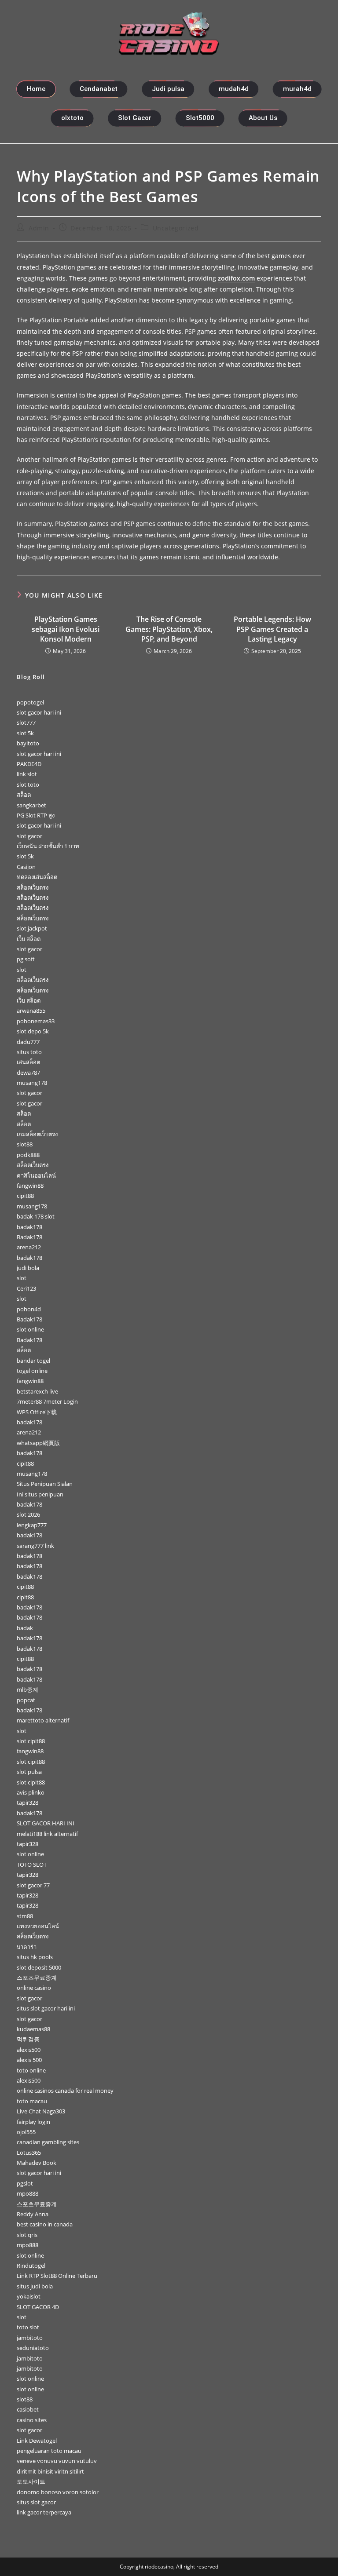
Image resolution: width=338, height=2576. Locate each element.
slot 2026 (28, 1514)
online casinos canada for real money (65, 2091)
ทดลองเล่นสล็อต (37, 877)
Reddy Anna (33, 2214)
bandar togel (33, 1361)
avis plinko (31, 1792)
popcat (26, 1700)
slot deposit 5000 (39, 1967)
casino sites (32, 2420)
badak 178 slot (36, 1216)
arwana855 (31, 1011)
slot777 (26, 722)
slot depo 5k (33, 1031)
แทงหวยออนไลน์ (38, 1926)
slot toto (28, 784)
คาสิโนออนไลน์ (36, 1175)
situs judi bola (35, 2286)
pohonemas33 (36, 1021)
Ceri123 (26, 1288)
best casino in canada (45, 2224)
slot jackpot (32, 928)
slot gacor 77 (33, 1885)
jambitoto (30, 2338)
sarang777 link (35, 1546)
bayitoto (28, 743)
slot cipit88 (31, 1741)
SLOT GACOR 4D (38, 2307)
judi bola (28, 1268)
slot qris (27, 2235)
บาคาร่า (27, 1947)
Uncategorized (176, 228)
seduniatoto (33, 2348)
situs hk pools (35, 1957)
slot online (30, 1329)
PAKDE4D (29, 764)
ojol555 (26, 2132)
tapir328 (28, 1802)
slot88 (25, 1144)
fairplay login (33, 2122)
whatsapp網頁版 (38, 1443)
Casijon (26, 867)
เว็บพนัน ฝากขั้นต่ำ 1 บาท (48, 846)
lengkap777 (32, 1525)
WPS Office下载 (37, 1412)
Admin (39, 228)
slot (22, 970)
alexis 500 (29, 2060)
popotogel (30, 702)
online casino (34, 1988)
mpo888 (28, 2193)
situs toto (29, 1052)
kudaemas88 (33, 2029)
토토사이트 (31, 2481)
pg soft (26, 959)
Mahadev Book (37, 2163)
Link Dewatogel (37, 2441)
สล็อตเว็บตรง (33, 887)
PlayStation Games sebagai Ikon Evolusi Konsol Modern (66, 629)
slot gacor (29, 836)
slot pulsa (29, 1772)
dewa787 (28, 1073)
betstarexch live (37, 1391)
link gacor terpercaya (44, 2512)
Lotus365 (29, 2153)
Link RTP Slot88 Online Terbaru (57, 2276)
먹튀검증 (28, 2039)
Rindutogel (31, 2266)
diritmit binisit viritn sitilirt (50, 2471)
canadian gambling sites (48, 2142)
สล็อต (24, 795)
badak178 (29, 1227)
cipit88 (25, 1196)
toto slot (28, 2327)
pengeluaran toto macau (49, 2451)
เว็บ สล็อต (29, 939)
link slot (27, 774)
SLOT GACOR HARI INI (46, 1823)
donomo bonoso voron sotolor (58, 2492)
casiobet (28, 2409)
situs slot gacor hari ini (46, 2008)
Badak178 (29, 1237)
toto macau (32, 2101)
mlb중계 (28, 1689)
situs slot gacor (36, 2502)
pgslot (25, 2183)
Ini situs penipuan (40, 1494)
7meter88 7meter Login (47, 1401)
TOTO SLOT (32, 1864)
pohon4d (29, 1309)
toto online (31, 2070)
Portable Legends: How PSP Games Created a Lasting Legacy (272, 629)
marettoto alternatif (43, 1720)
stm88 (25, 1916)
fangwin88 (30, 1186)
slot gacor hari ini (39, 712)
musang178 (32, 1083)
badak (25, 1628)
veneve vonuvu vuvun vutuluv (57, 2461)
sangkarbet (31, 805)
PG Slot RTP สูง (36, 815)
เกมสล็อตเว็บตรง (37, 1134)
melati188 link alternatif (47, 1834)
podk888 (28, 1155)
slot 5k (25, 733)
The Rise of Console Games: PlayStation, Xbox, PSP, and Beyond (169, 629)
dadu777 (28, 1042)
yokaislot (29, 2296)
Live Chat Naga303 (41, 2111)
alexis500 (29, 2050)
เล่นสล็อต (28, 1062)
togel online (32, 1371)
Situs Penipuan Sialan (45, 1484)
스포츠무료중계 (37, 1978)
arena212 (29, 1247)
